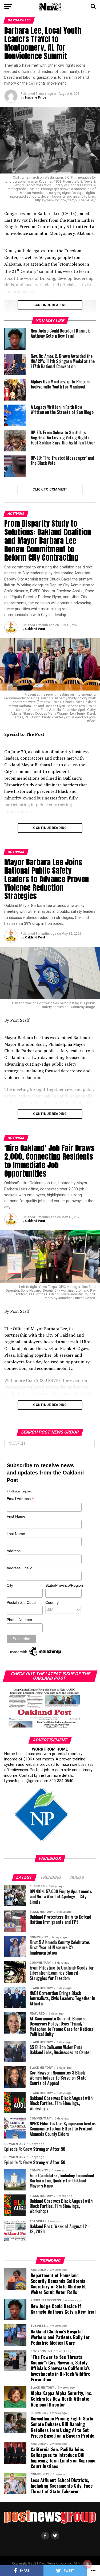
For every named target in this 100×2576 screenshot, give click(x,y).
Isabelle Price (36, 97)
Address (14, 1551)
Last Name (16, 1534)
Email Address (20, 1499)
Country (52, 1602)
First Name (16, 1516)
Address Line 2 (19, 1568)
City (10, 1585)
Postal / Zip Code (21, 1602)
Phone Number (19, 1620)
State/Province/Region (63, 1585)
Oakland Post (35, 629)
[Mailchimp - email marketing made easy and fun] (36, 1656)
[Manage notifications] (87, 2564)
